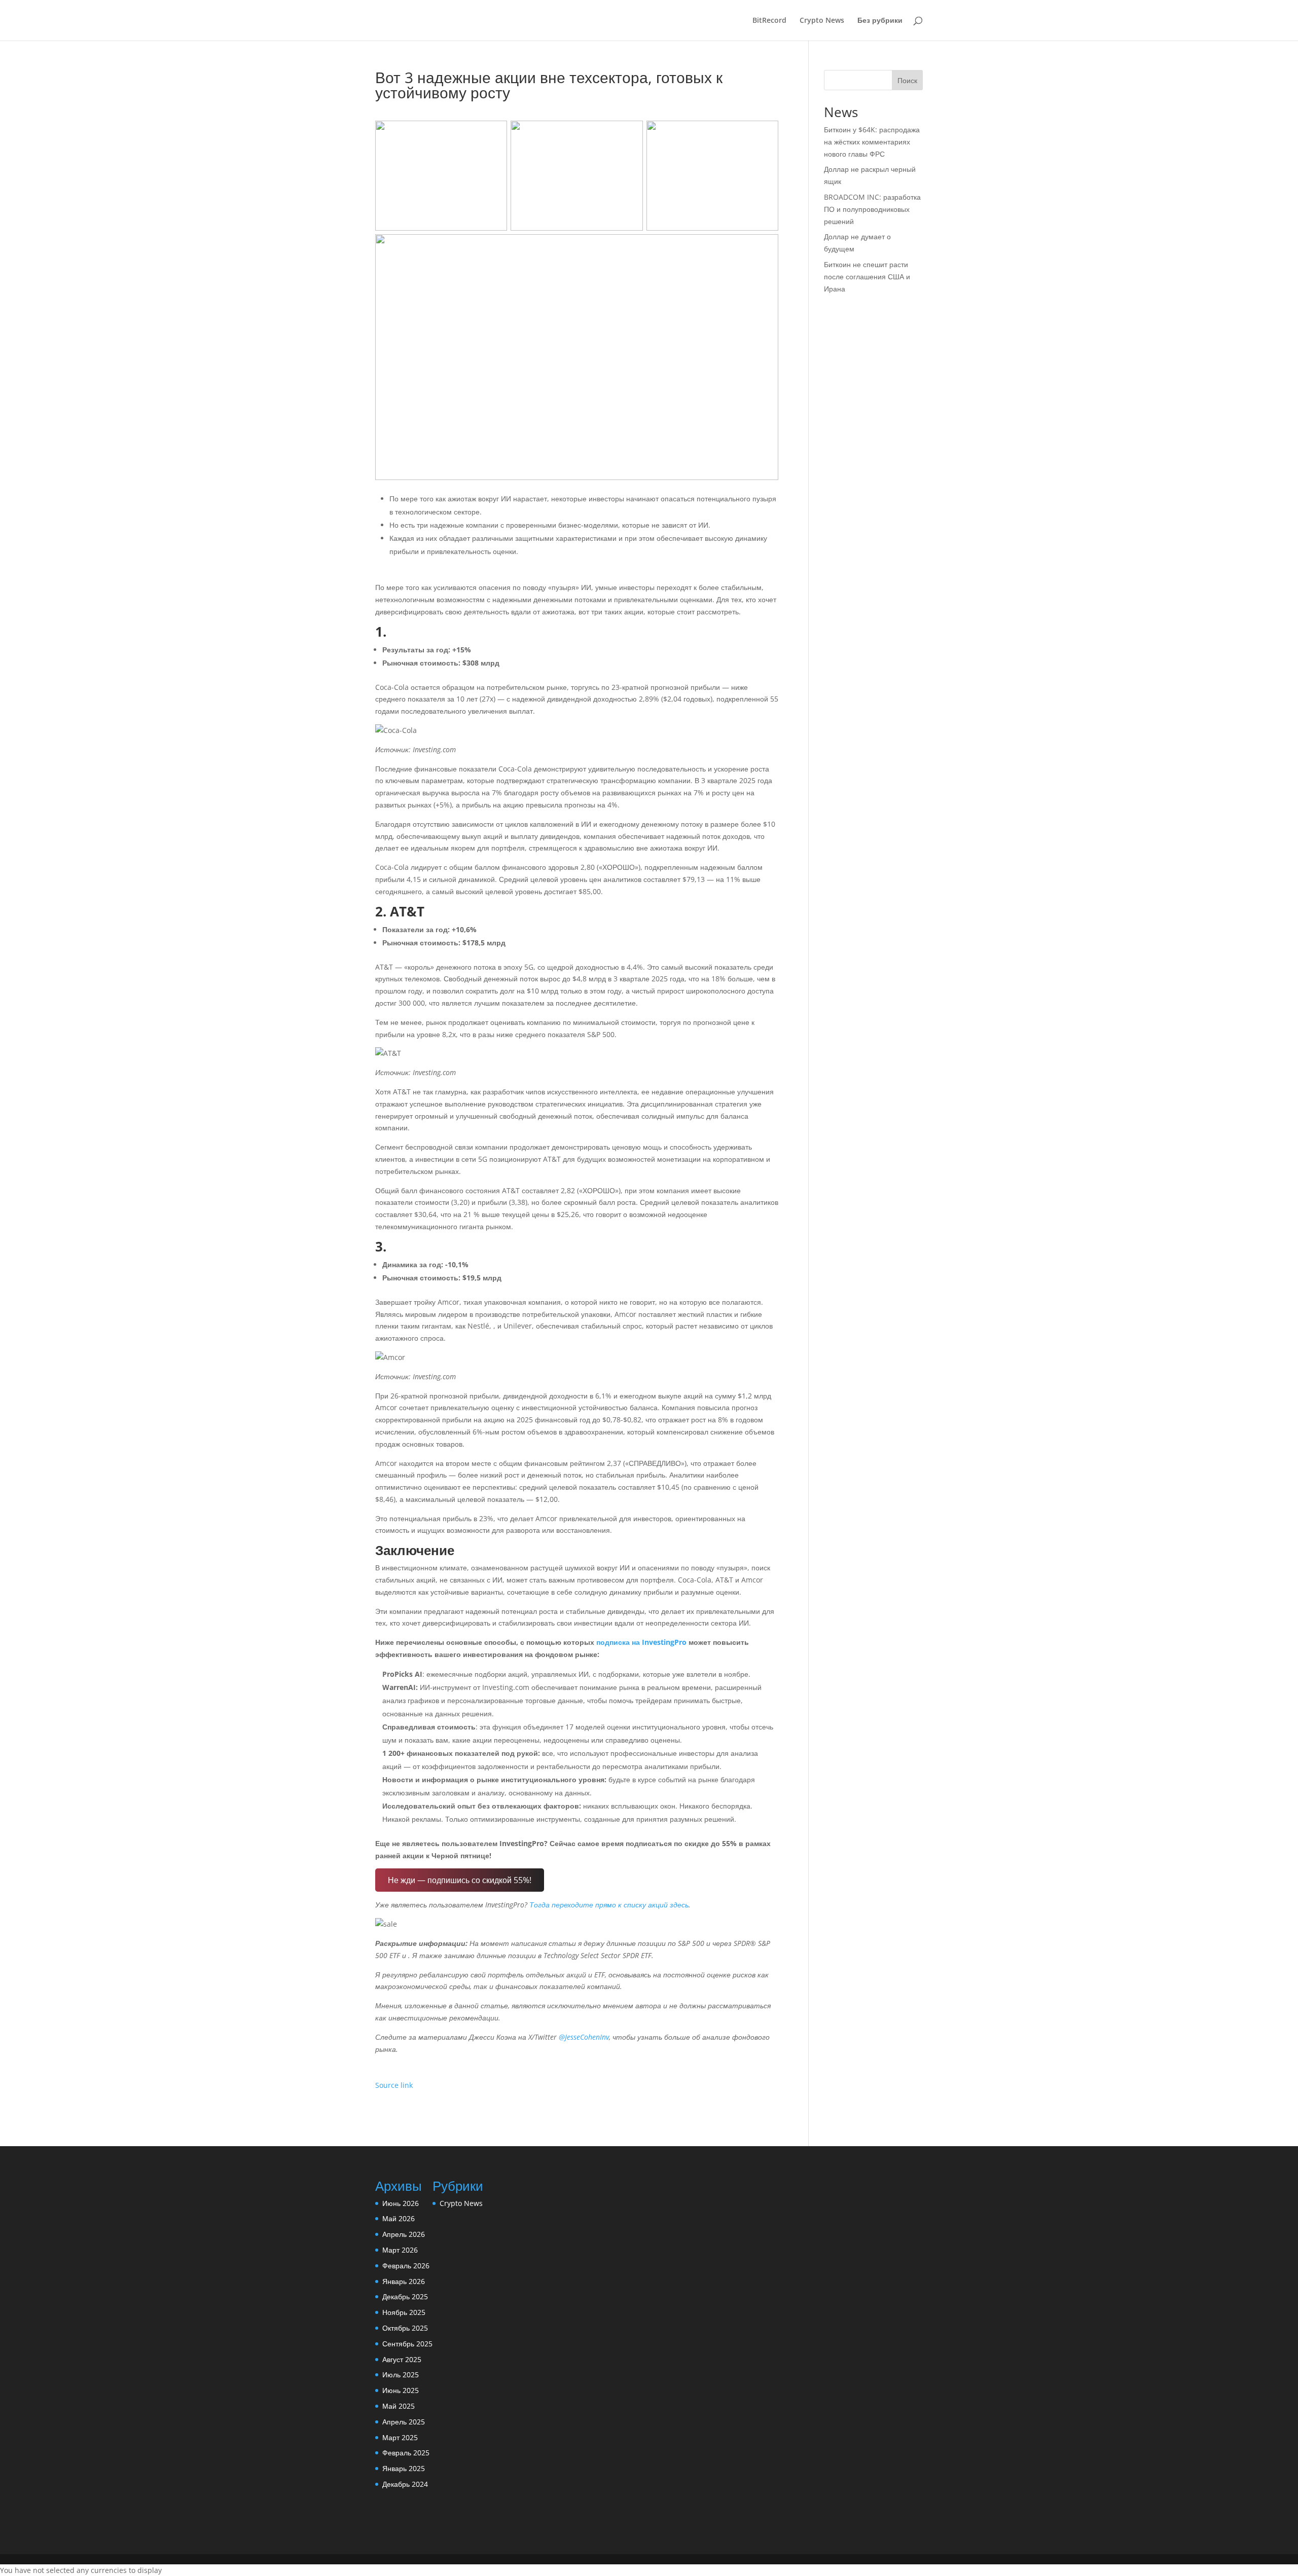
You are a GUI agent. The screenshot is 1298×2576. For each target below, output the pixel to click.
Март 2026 (400, 2250)
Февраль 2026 (406, 2266)
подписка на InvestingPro (641, 1642)
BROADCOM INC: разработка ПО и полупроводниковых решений (872, 209)
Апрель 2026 (404, 2234)
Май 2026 (399, 2218)
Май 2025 (399, 2406)
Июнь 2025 (401, 2390)
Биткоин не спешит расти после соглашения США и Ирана (867, 277)
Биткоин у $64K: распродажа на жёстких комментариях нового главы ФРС (872, 142)
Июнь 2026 (401, 2203)
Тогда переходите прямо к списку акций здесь (609, 1905)
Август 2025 (402, 2359)
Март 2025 (400, 2437)
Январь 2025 (404, 2468)
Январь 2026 (404, 2281)
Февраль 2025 (406, 2453)
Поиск (907, 80)
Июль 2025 (401, 2375)
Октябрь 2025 (405, 2328)
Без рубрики (880, 21)
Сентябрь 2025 (407, 2344)
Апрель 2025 (404, 2422)
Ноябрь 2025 (404, 2312)
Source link (394, 2085)
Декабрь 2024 (405, 2484)
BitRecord (769, 21)
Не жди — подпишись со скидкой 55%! (460, 1880)
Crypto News (822, 21)
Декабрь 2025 (405, 2296)
